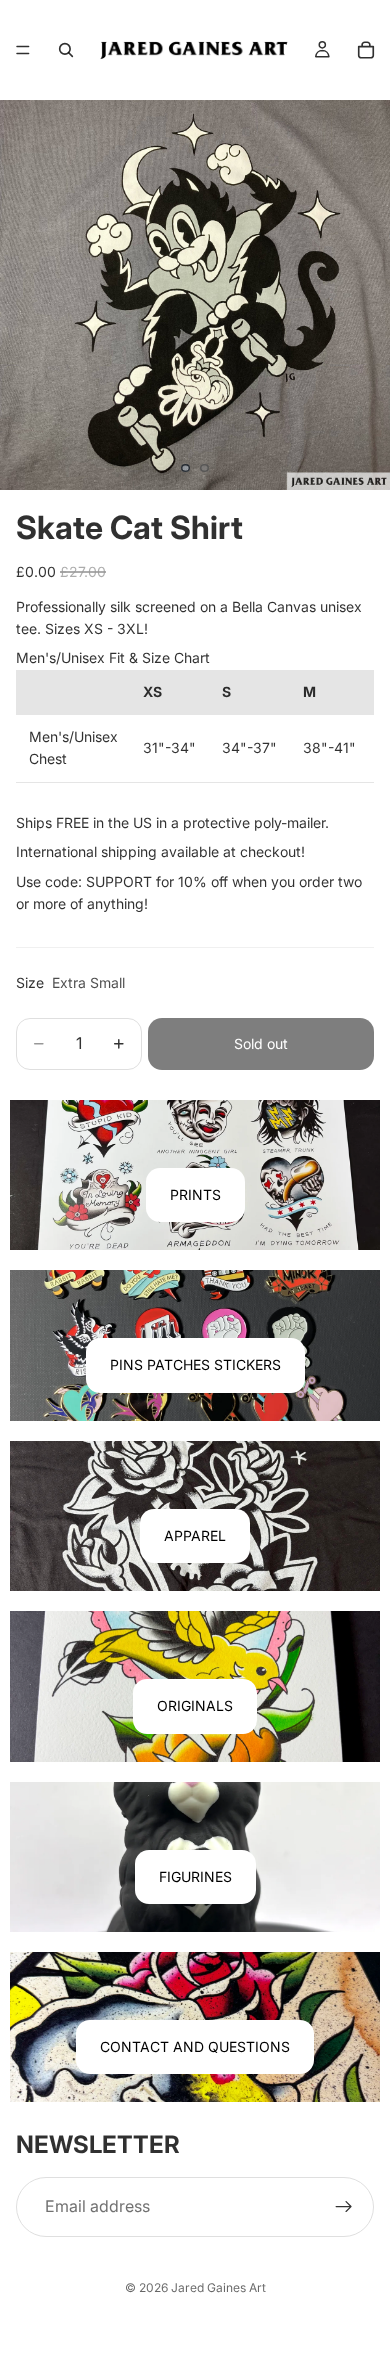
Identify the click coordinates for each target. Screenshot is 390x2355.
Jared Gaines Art (218, 2287)
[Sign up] (344, 2207)
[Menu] (23, 50)
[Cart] (366, 50)
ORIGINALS (195, 1705)
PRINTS (195, 1194)
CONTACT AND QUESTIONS (195, 2046)
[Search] (66, 50)
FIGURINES (195, 1876)
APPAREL (195, 1535)
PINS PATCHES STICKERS (195, 1364)
